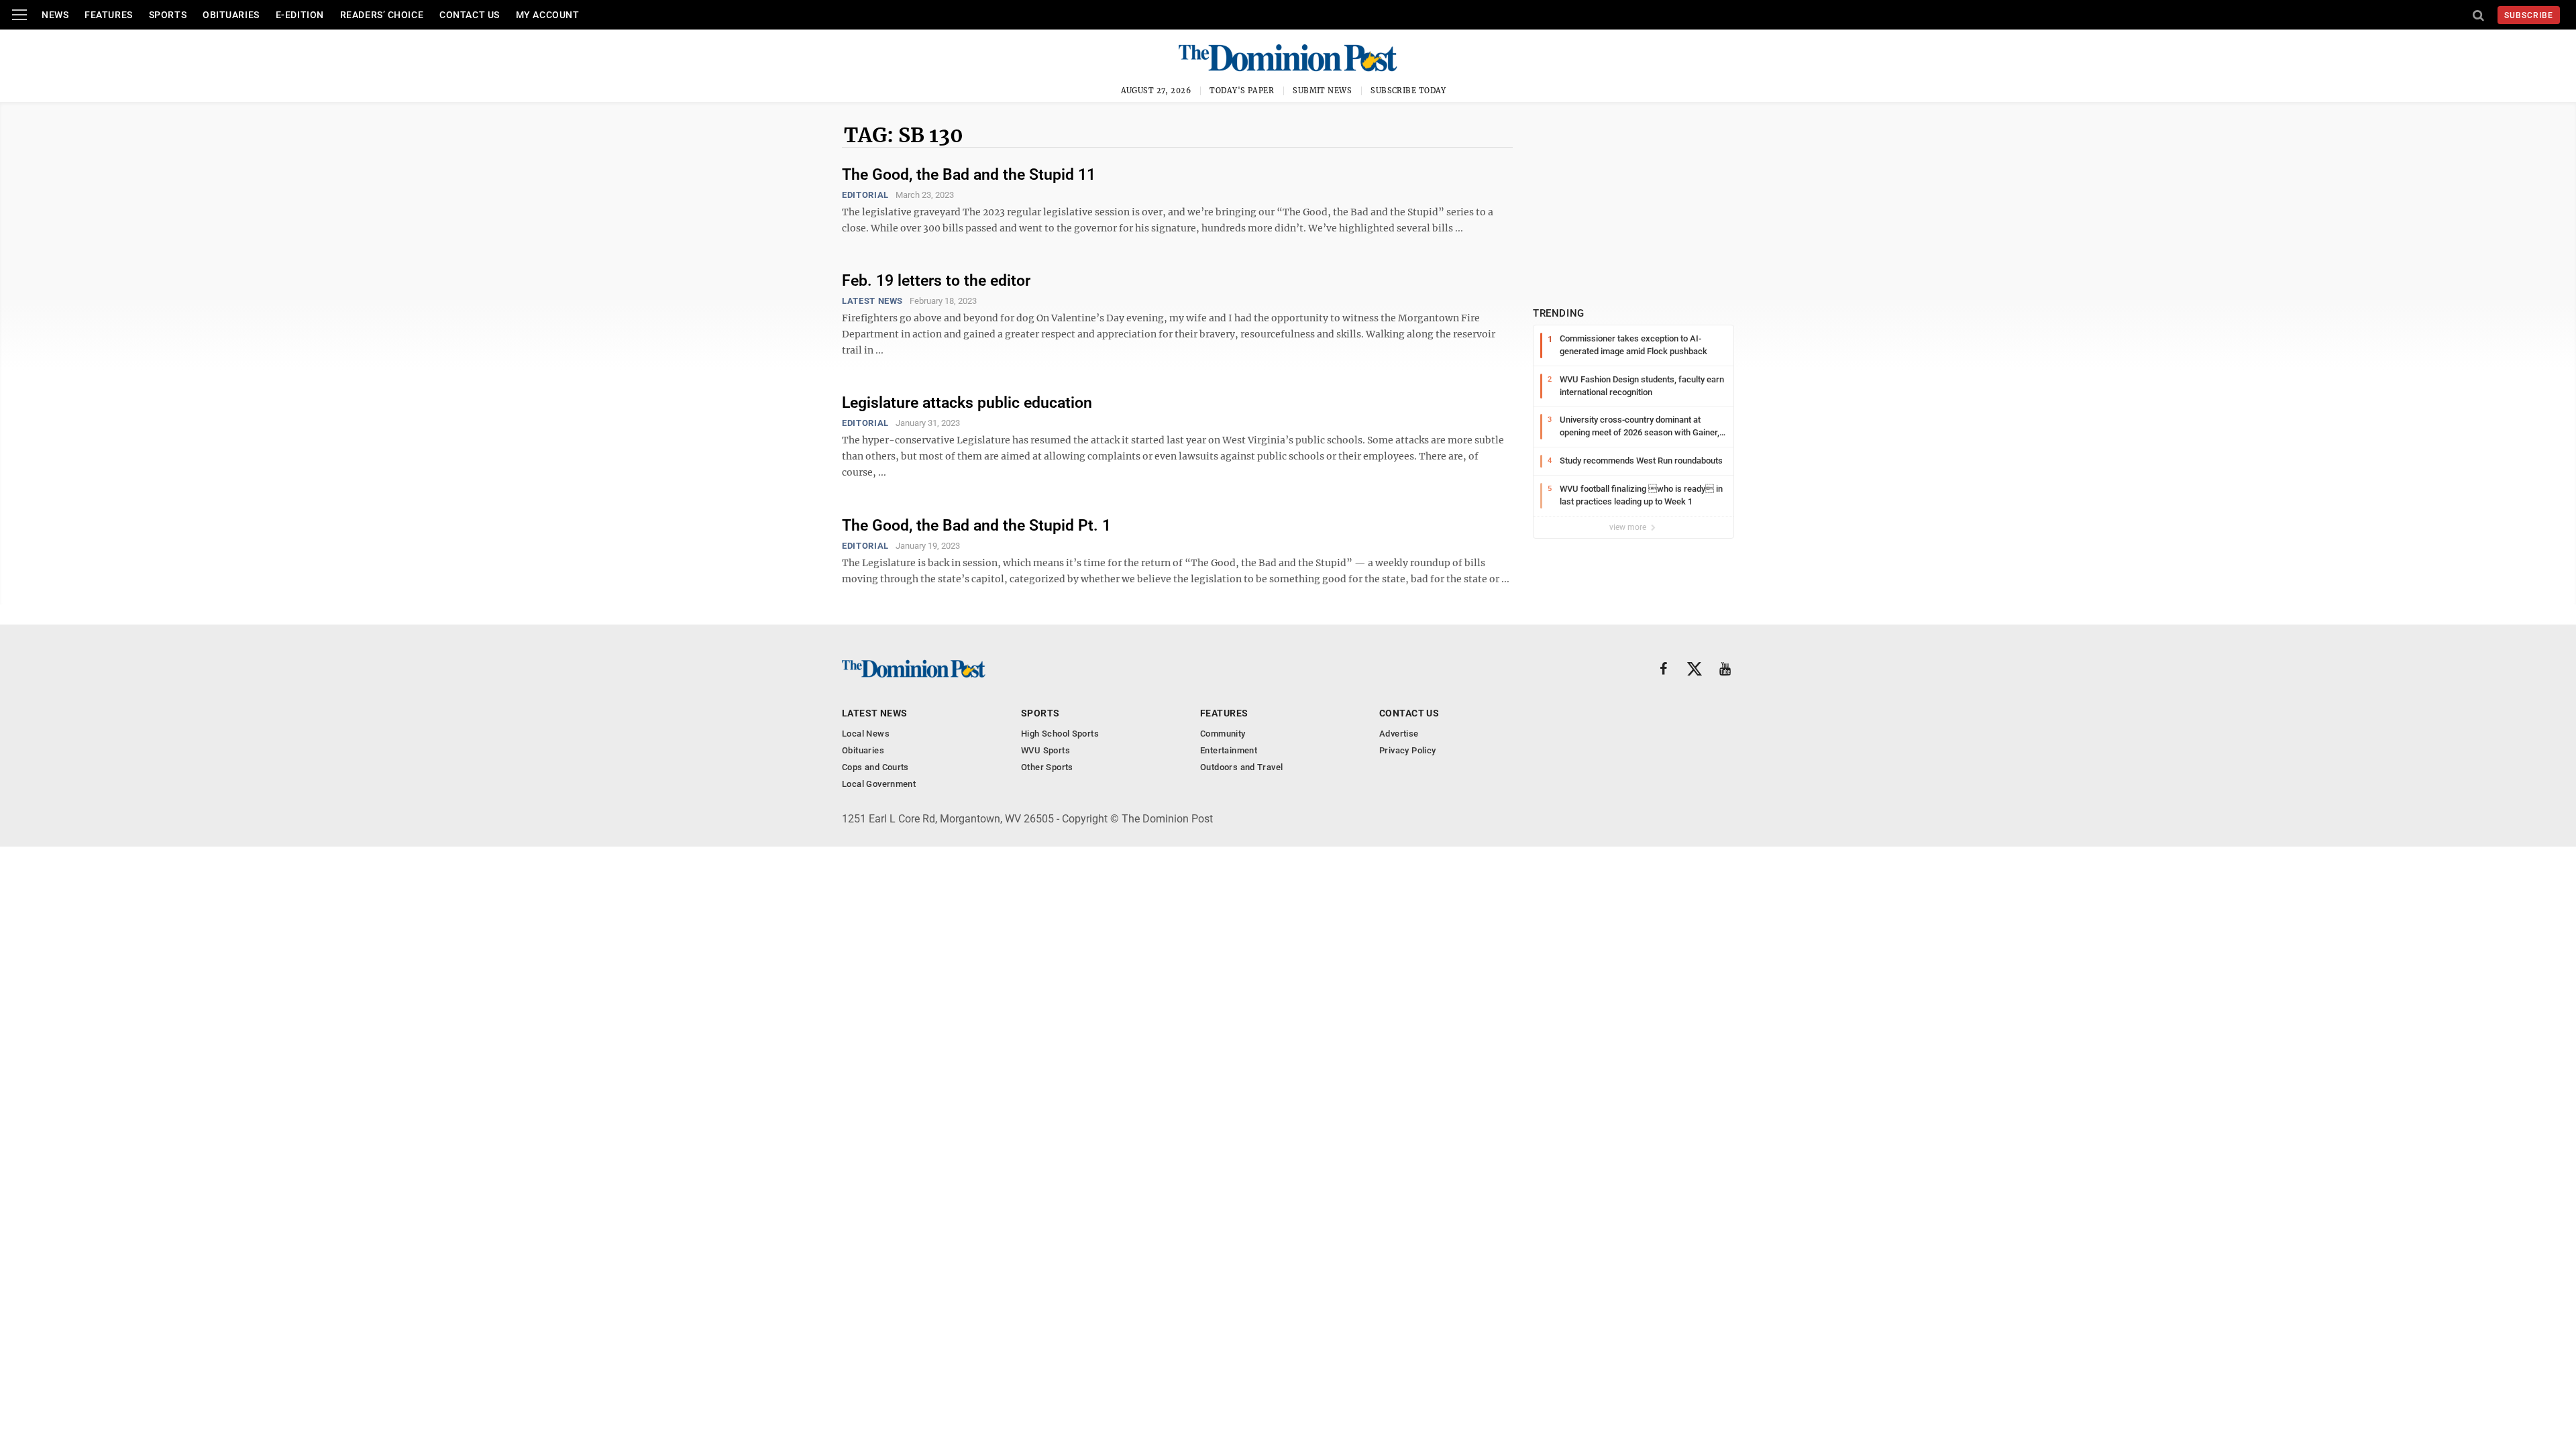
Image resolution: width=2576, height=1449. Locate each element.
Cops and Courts (875, 767)
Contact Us (470, 15)
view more (1629, 527)
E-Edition (300, 15)
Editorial (865, 195)
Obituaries (231, 15)
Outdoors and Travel (1241, 767)
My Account (548, 15)
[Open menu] (19, 15)
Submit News (1322, 91)
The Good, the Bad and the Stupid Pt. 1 (976, 526)
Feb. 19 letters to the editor (936, 281)
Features (108, 15)
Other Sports (1047, 767)
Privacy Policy (1407, 750)
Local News (866, 734)
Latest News (872, 301)
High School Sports (1060, 734)
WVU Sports (1045, 750)
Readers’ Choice (382, 15)
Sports (168, 15)
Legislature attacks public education (967, 403)
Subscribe (2529, 15)
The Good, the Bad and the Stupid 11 (969, 175)
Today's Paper (1242, 91)
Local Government (879, 784)
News (55, 15)
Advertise (1399, 734)
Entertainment (1229, 750)
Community (1223, 734)
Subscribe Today (1408, 91)
